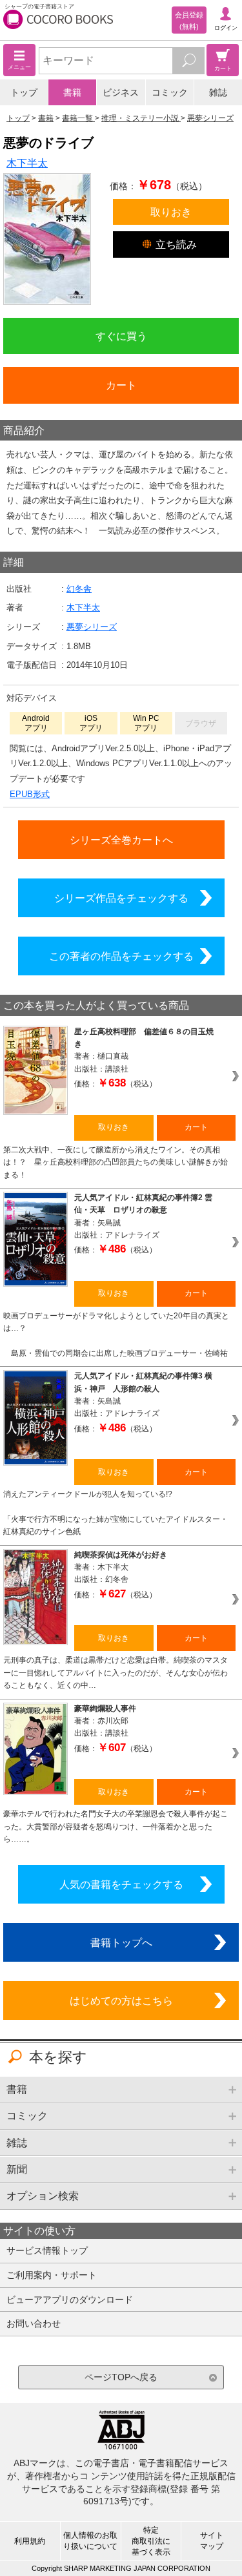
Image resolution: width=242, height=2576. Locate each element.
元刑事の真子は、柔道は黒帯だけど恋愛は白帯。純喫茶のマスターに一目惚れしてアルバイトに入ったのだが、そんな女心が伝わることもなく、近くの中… (116, 1673)
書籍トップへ (121, 1942)
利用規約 (30, 2541)
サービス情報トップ (47, 2250)
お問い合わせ (34, 2323)
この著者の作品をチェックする (121, 956)
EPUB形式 (30, 794)
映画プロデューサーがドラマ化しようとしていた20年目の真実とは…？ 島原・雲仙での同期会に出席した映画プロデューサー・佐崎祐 (116, 1335)
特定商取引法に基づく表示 (151, 2541)
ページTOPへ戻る (121, 2377)
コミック (170, 92)
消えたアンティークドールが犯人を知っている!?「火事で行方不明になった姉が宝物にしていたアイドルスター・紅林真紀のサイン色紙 (116, 1513)
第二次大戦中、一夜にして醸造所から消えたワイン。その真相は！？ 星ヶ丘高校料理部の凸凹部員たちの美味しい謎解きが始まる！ (116, 1162)
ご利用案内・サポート (52, 2275)
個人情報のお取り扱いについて (90, 2541)
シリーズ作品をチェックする (121, 898)
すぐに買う (121, 336)
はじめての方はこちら (121, 2000)
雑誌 (218, 92)
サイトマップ (212, 2541)
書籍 (72, 92)
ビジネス (121, 92)
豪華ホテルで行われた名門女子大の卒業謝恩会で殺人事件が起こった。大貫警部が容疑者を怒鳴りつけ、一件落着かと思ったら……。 (116, 1826)
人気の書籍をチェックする (121, 1884)
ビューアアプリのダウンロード (70, 2300)
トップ (24, 92)
